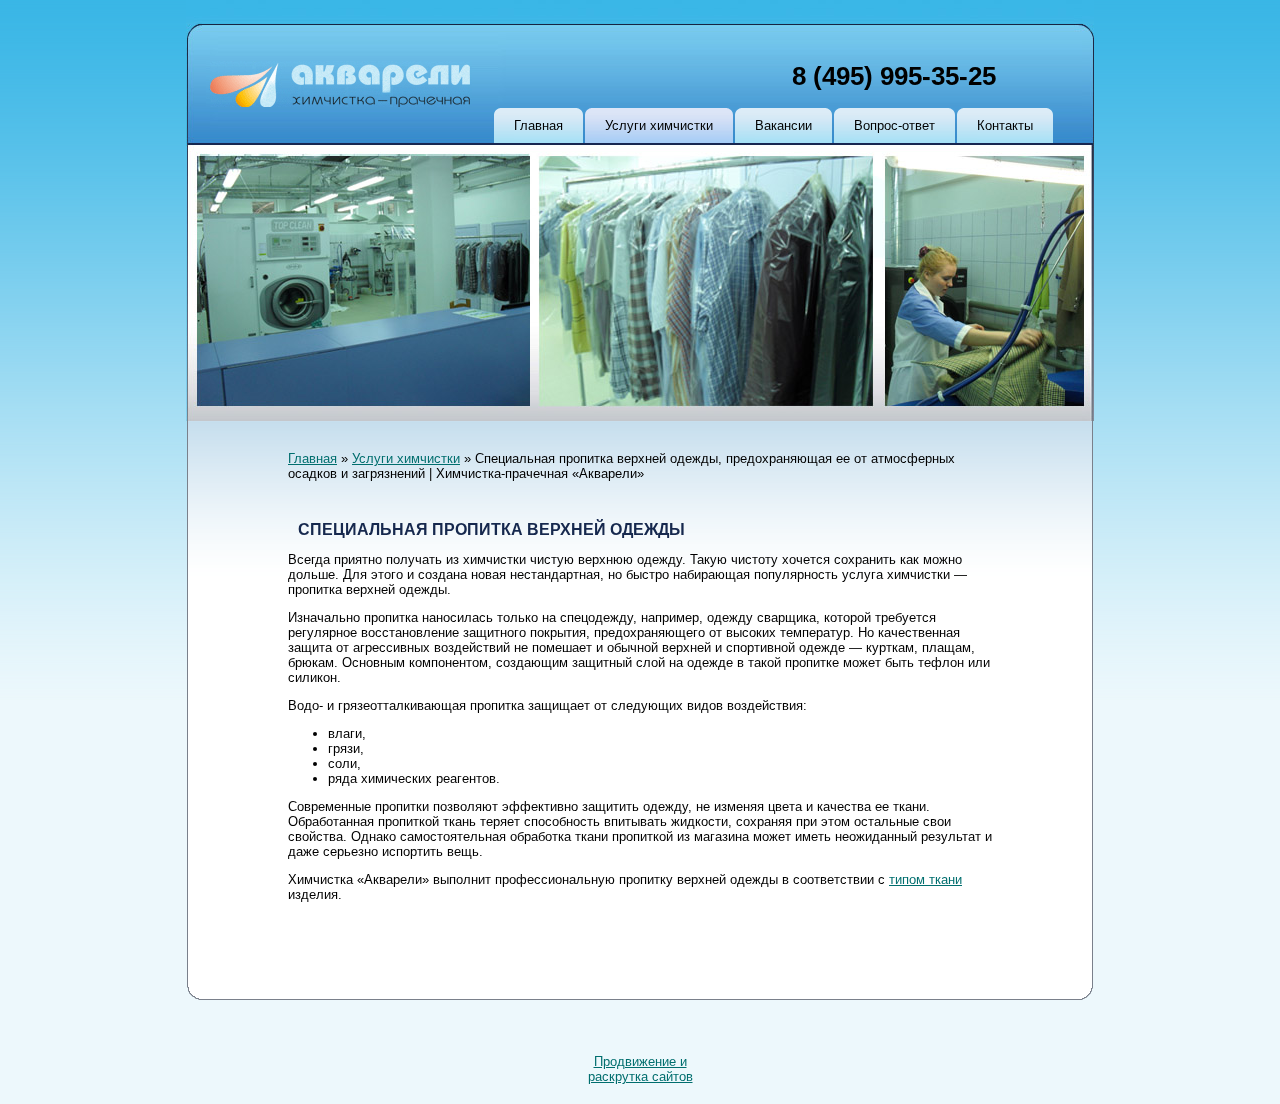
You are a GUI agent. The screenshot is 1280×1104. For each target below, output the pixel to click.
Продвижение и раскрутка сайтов (640, 1069)
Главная (312, 458)
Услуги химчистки (406, 458)
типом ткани (925, 879)
